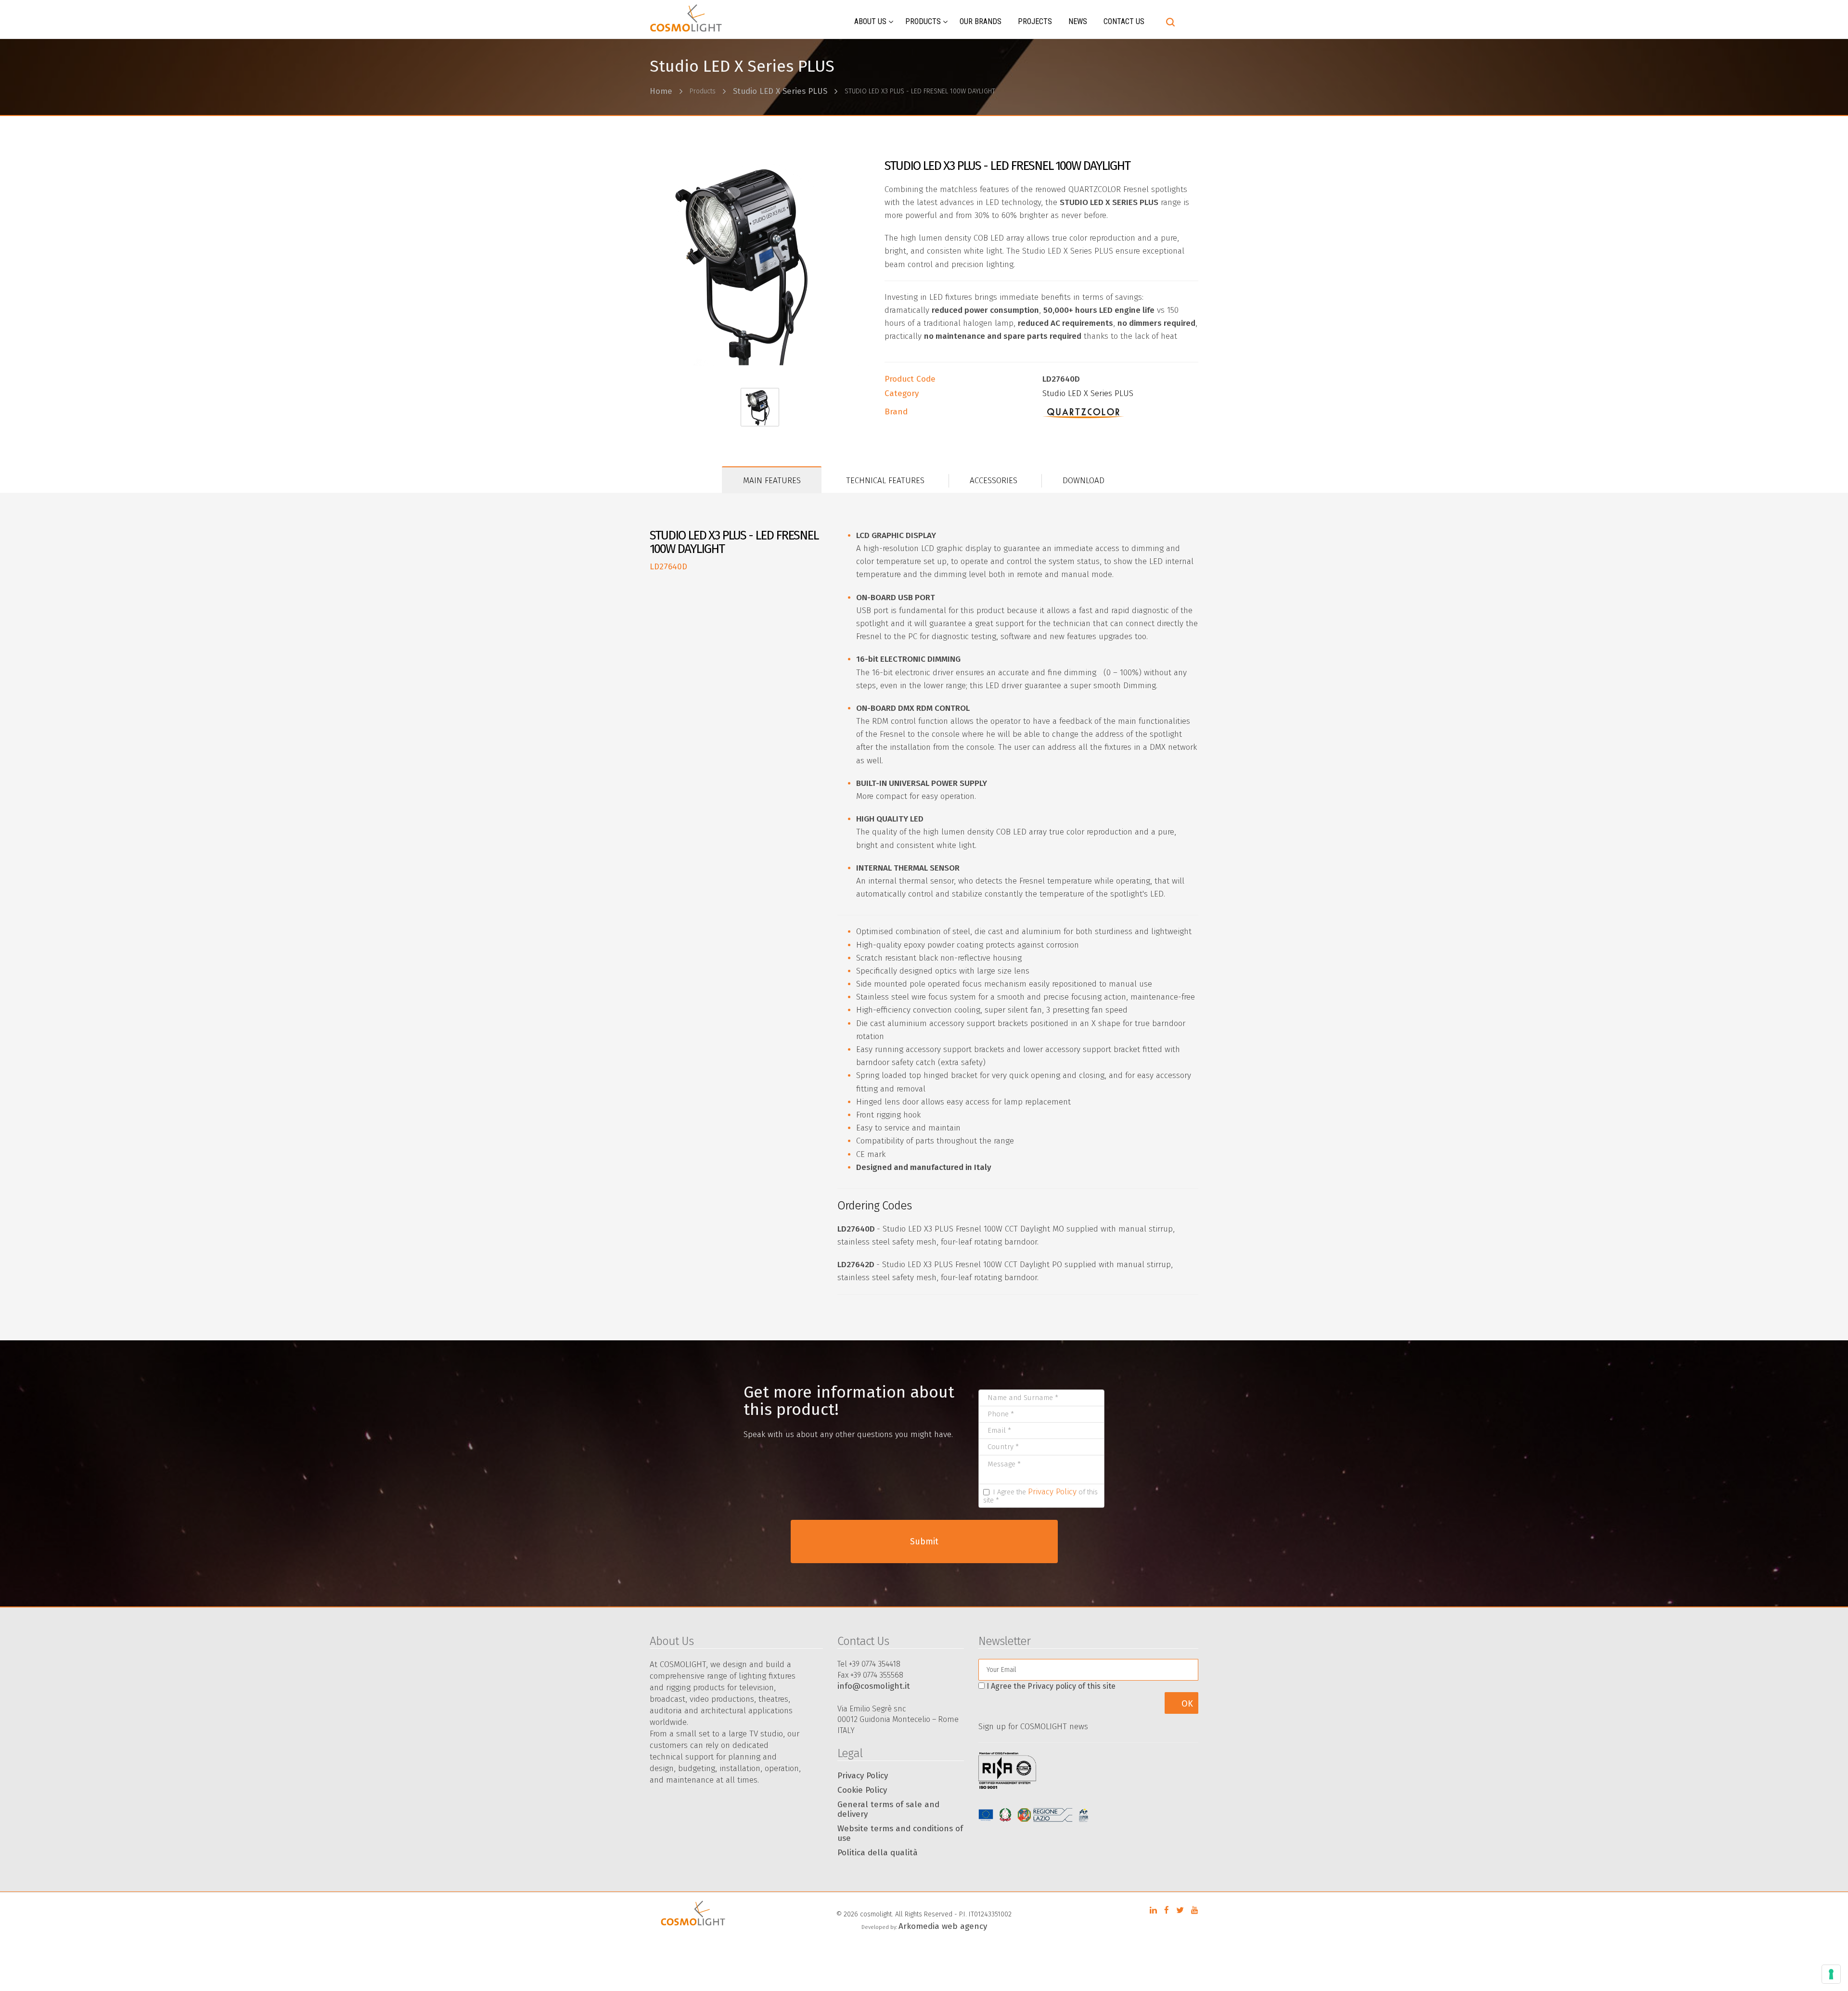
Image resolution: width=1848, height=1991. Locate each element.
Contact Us (1124, 21)
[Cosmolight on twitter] (1180, 1910)
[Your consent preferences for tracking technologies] (1831, 1974)
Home (661, 91)
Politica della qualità (878, 1853)
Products (923, 21)
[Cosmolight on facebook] (1167, 1910)
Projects (1035, 21)
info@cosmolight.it (874, 1686)
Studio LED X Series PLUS (780, 91)
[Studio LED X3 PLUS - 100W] (760, 264)
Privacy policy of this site (1072, 1686)
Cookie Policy (862, 1790)
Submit (924, 1541)
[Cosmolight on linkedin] (1153, 1910)
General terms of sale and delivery (888, 1809)
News (1078, 21)
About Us (870, 21)
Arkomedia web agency (943, 1926)
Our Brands (981, 21)
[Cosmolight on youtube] (1195, 1910)
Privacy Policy (1052, 1492)
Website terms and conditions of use (900, 1833)
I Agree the (1051, 1686)
